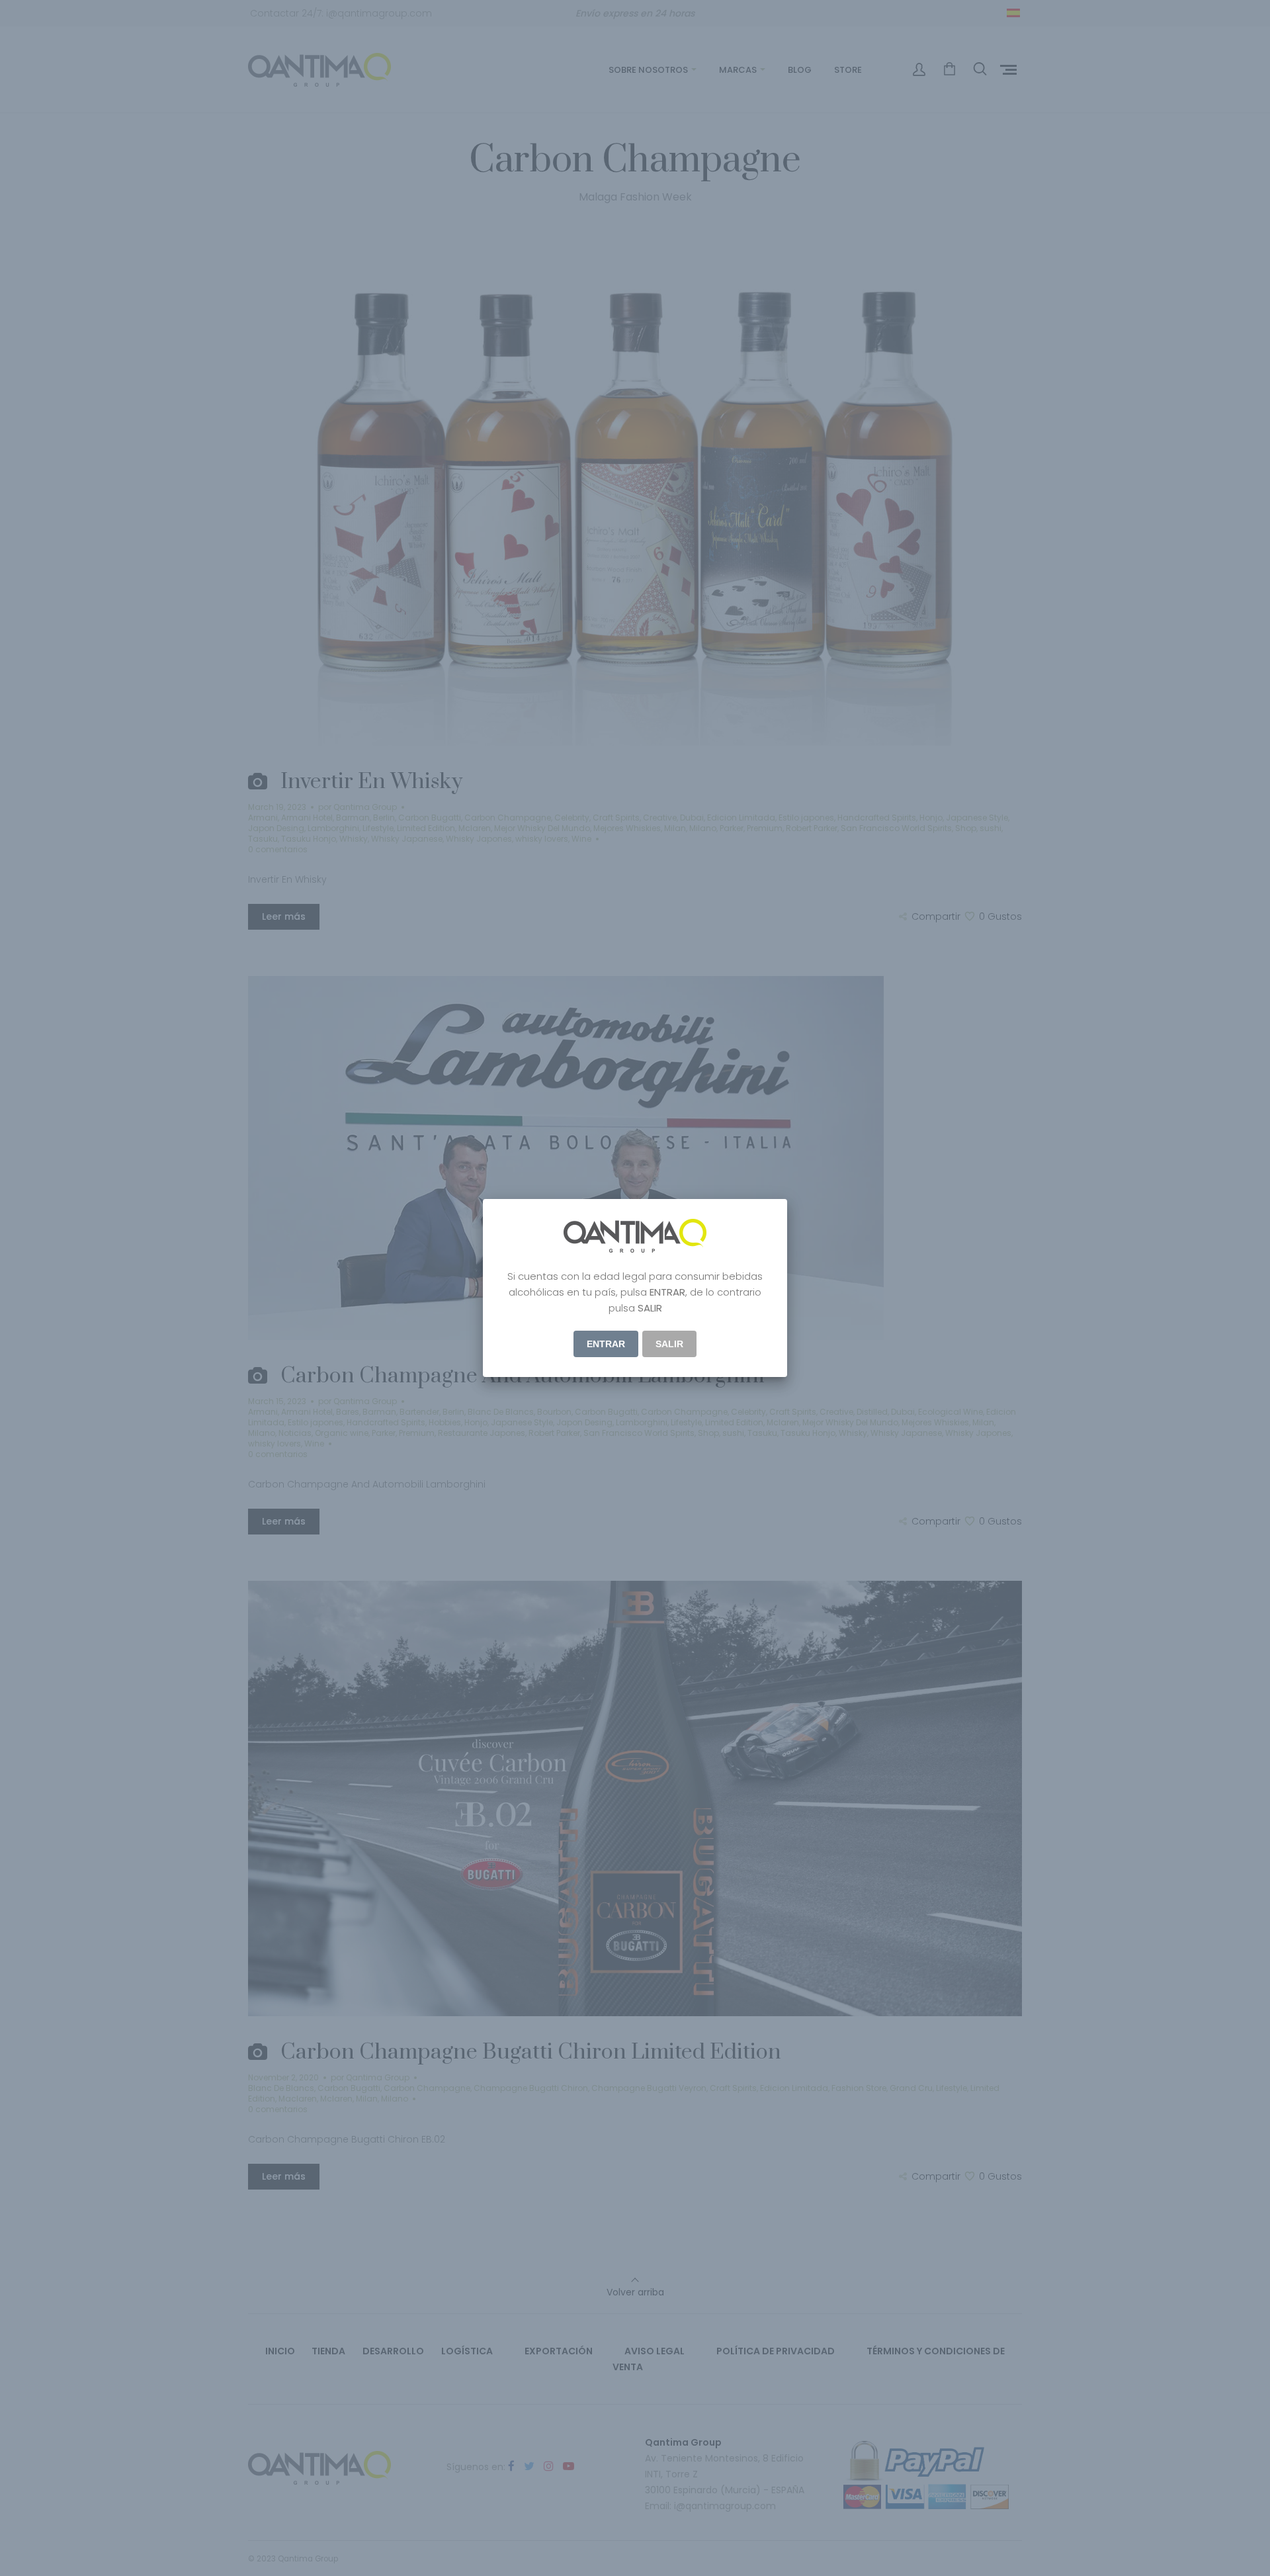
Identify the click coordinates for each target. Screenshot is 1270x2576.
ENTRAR (606, 1344)
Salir (669, 1344)
